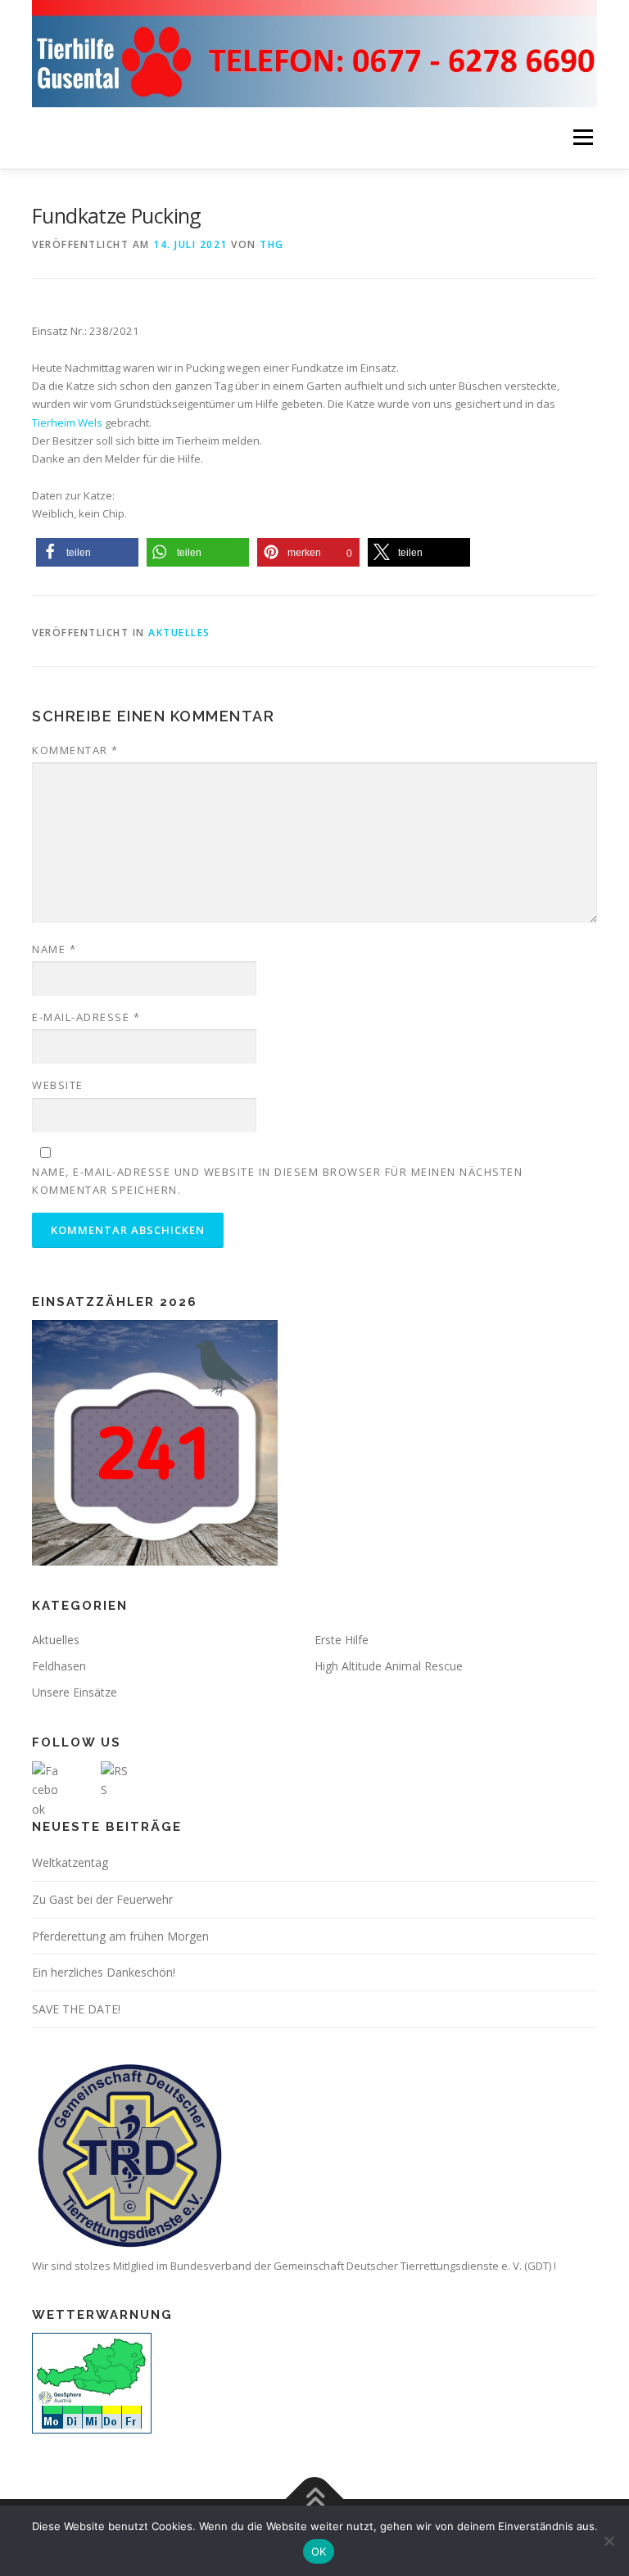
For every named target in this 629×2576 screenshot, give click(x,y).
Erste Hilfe (342, 1640)
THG (272, 244)
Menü (583, 138)
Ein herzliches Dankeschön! (104, 1972)
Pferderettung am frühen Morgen (120, 1936)
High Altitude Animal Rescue (389, 1666)
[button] (87, 552)
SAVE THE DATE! (76, 2009)
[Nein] (609, 2541)
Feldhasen (59, 1666)
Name (54, 949)
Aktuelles (179, 633)
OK (319, 2551)
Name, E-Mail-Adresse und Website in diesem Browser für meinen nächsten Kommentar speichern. (277, 1181)
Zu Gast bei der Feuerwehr (102, 1899)
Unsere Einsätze (75, 1692)
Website (58, 1085)
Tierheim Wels (67, 423)
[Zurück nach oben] (315, 2499)
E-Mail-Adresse (86, 1017)
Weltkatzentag (70, 1862)
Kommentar (75, 750)
